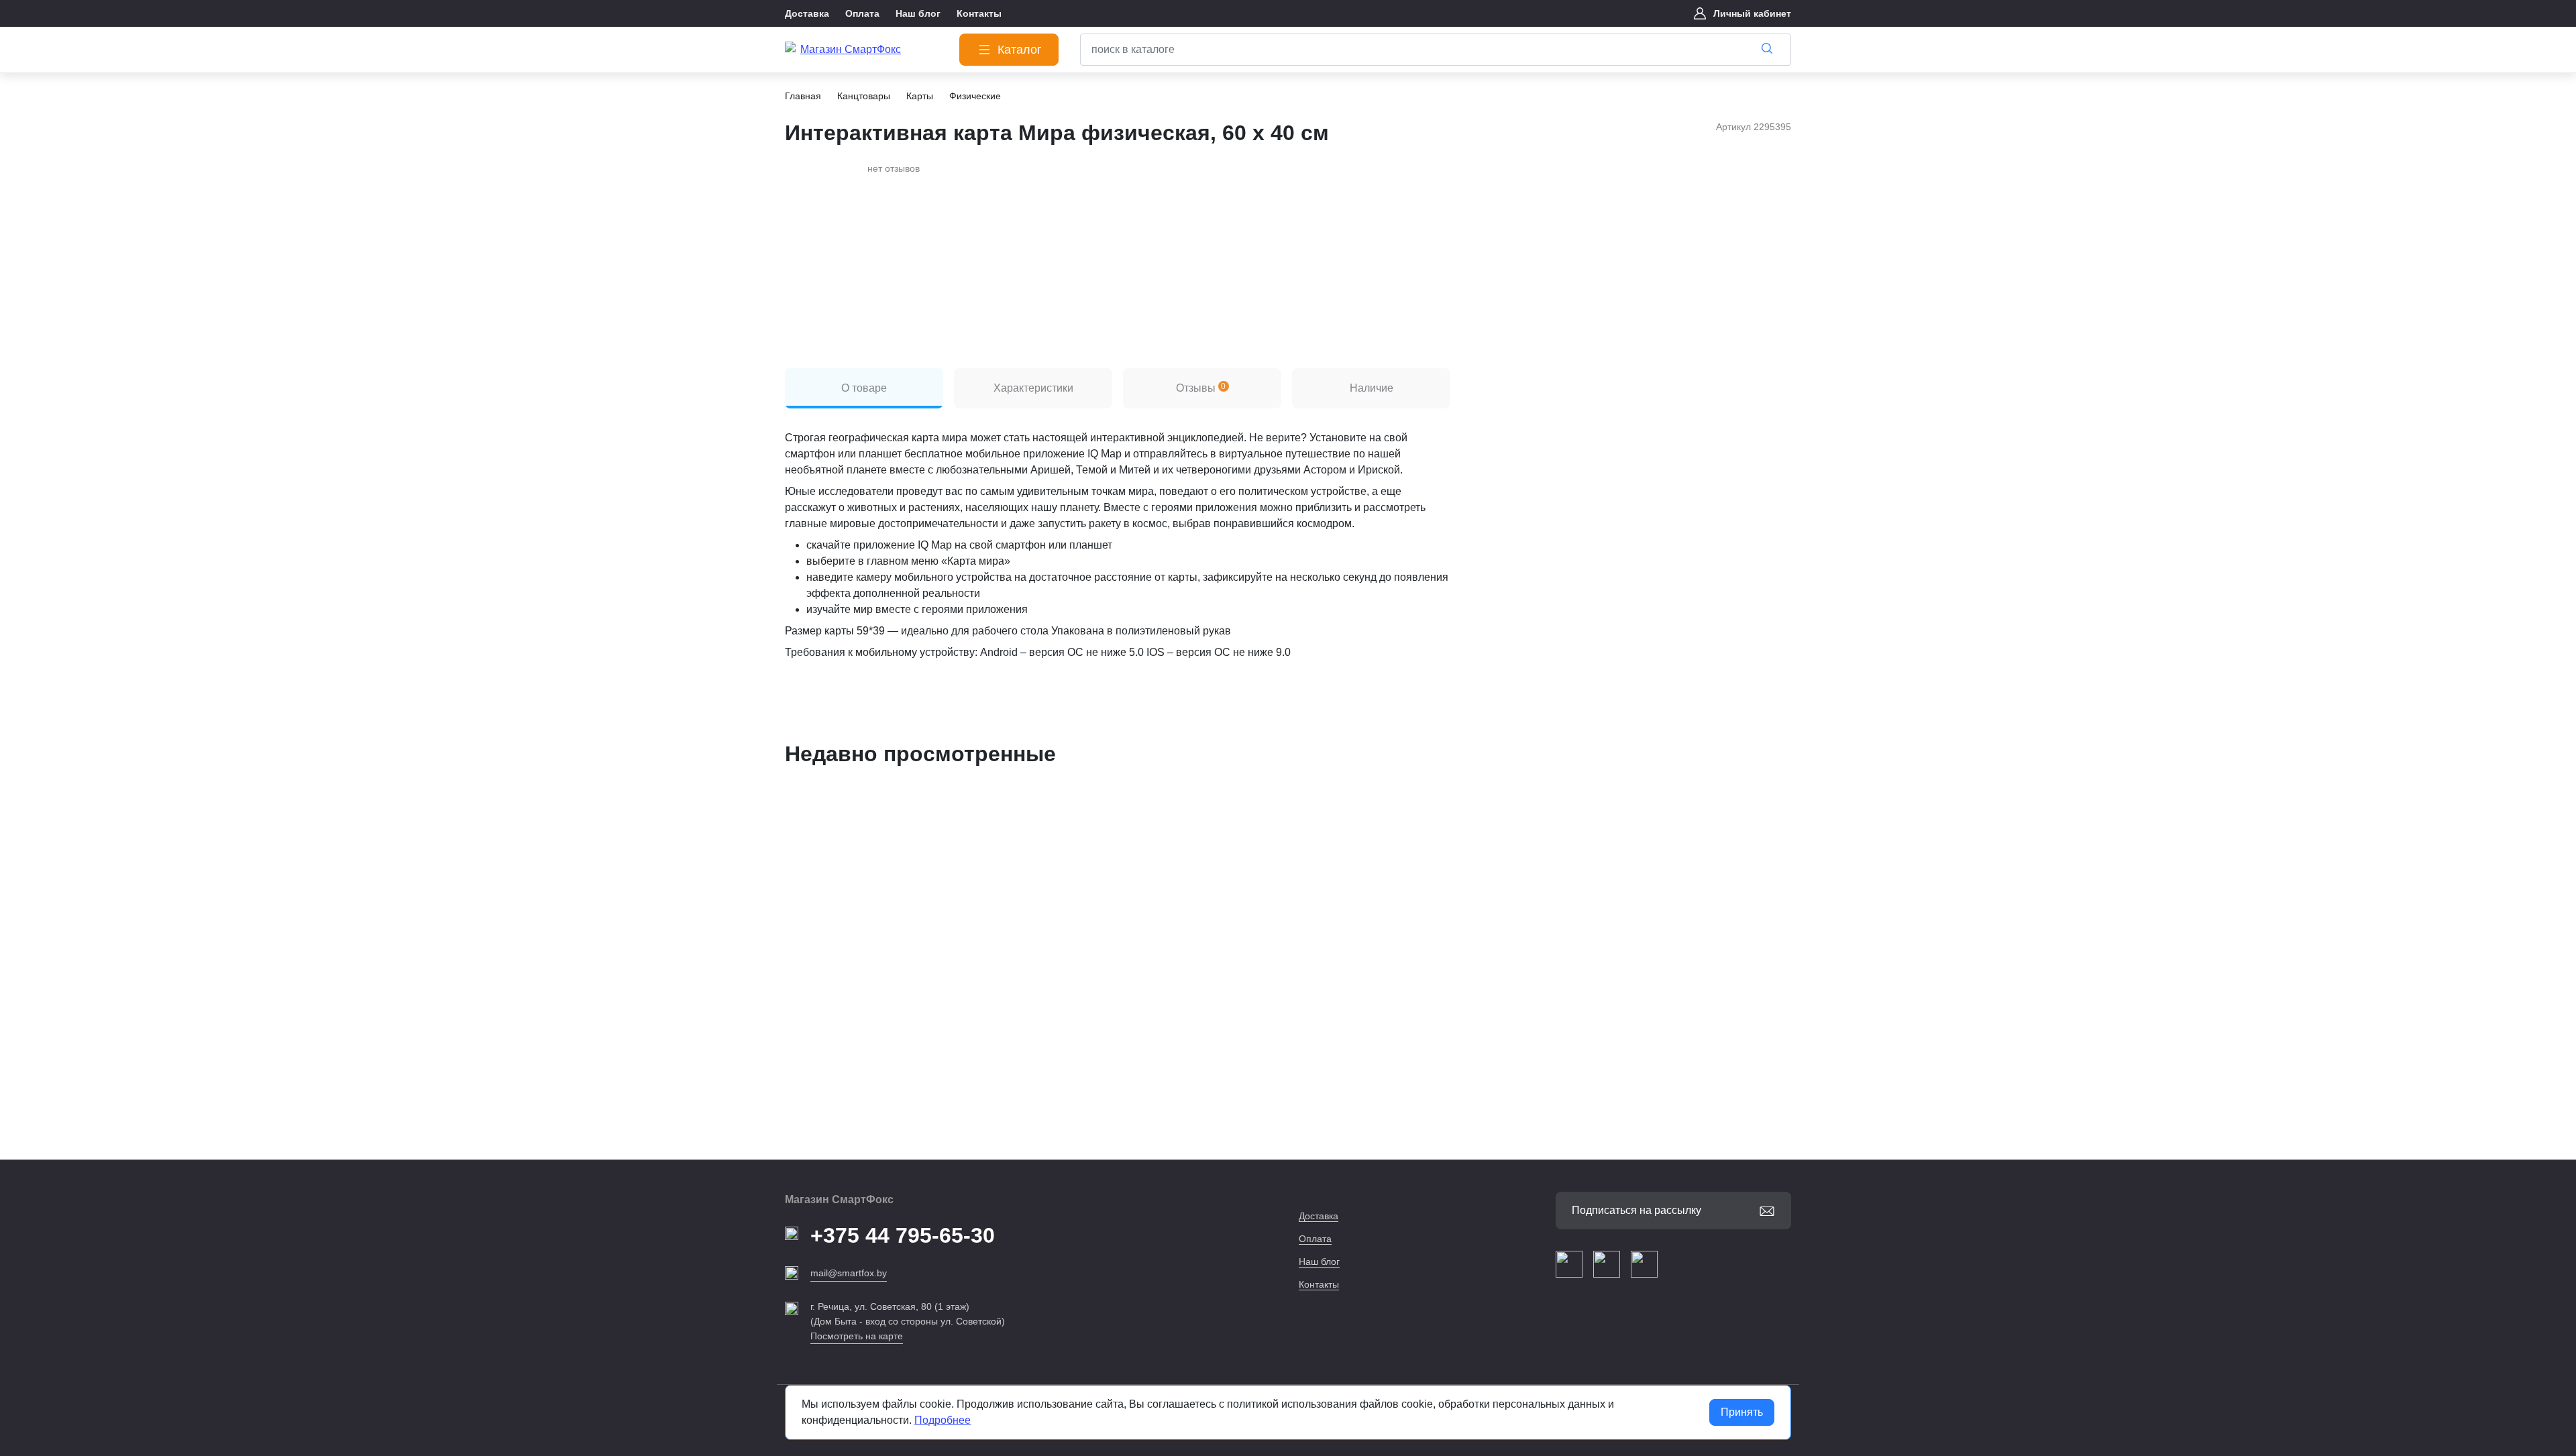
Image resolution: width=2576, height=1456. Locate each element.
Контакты (1319, 1284)
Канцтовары (864, 96)
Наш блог (1319, 1262)
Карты (920, 96)
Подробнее (943, 1420)
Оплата (1315, 1239)
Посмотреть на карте (857, 1336)
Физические (975, 96)
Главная (803, 96)
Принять (1742, 1412)
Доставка (1319, 1216)
